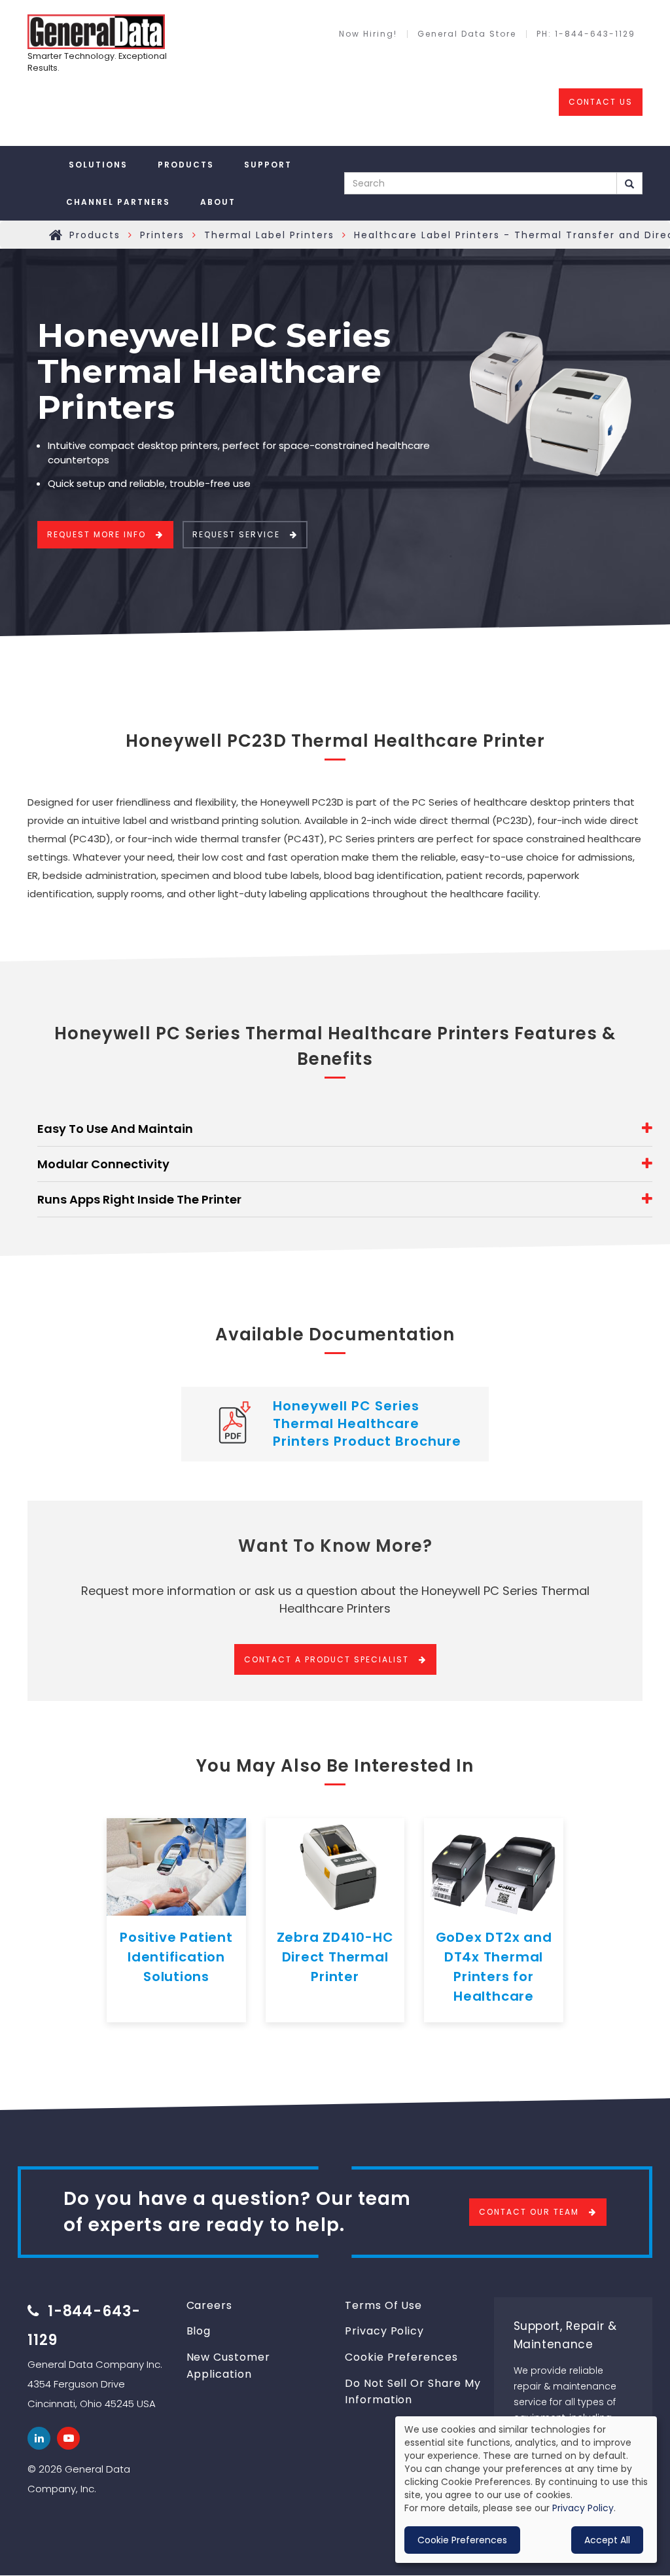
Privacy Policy (384, 2331)
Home (56, 235)
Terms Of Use (383, 2305)
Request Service (236, 534)
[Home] (96, 32)
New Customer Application (228, 2366)
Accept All (607, 2540)
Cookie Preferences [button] (462, 2540)
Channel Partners (118, 202)
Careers (210, 2305)
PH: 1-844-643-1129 (586, 34)
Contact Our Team (529, 2212)
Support (268, 165)
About (218, 202)
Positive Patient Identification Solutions (176, 1957)
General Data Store (467, 34)
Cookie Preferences (401, 2357)
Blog (199, 2331)
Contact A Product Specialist (326, 1659)
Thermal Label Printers (269, 235)
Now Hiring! (368, 34)
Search (630, 183)
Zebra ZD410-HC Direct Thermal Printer (335, 1957)
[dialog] (526, 2490)
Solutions (98, 165)
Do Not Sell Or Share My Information (413, 2392)
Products (186, 165)
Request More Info (97, 534)
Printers (162, 235)
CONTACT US (601, 102)
